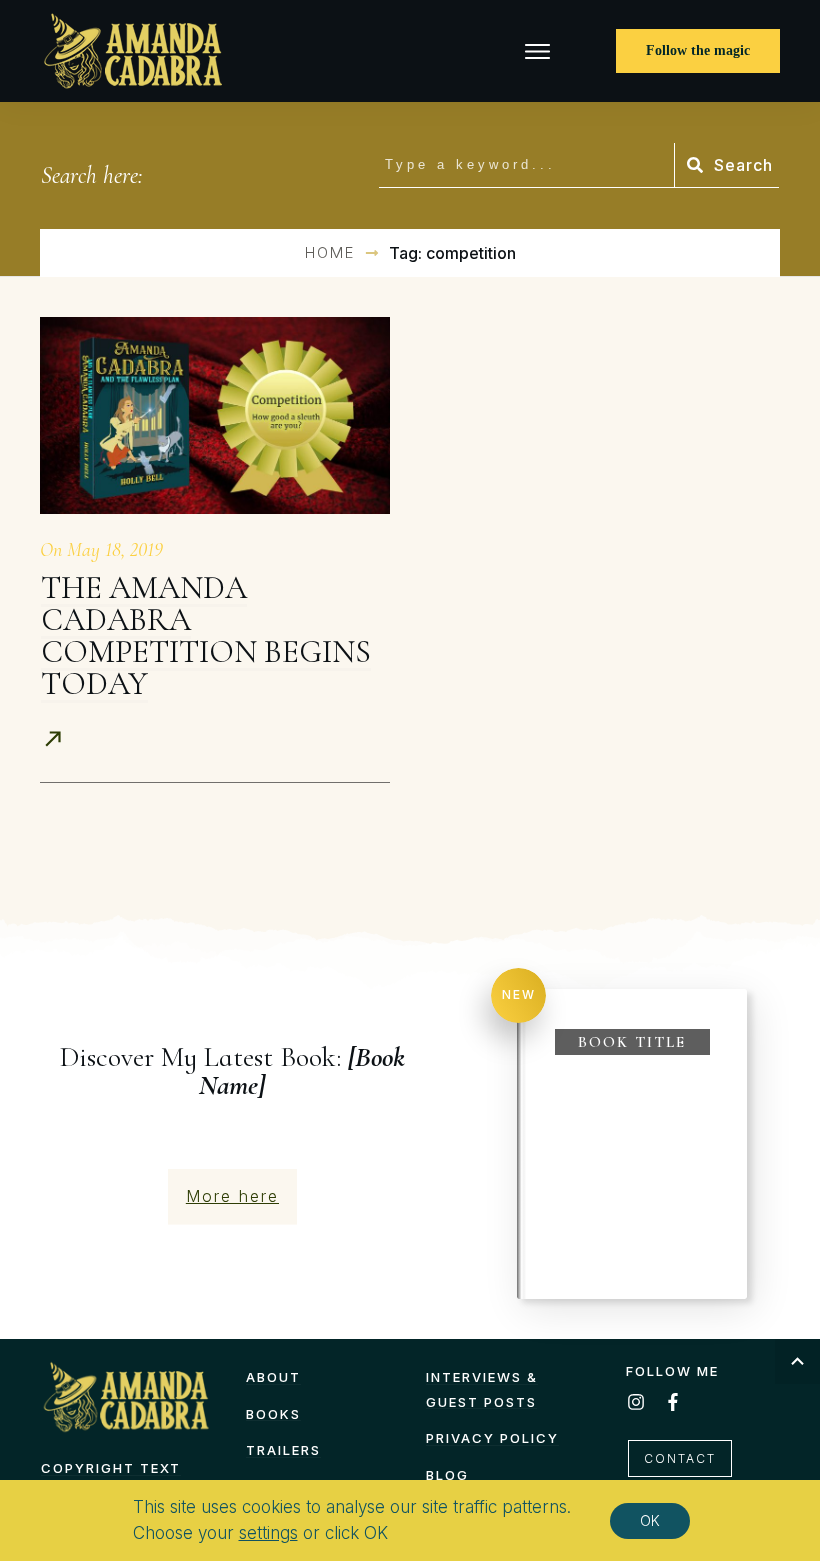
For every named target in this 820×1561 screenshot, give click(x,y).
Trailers (283, 1450)
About (273, 1377)
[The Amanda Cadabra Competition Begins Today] (215, 415)
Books (273, 1414)
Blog (447, 1475)
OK (650, 1520)
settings (268, 1533)
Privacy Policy (492, 1438)
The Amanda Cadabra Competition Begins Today (206, 635)
